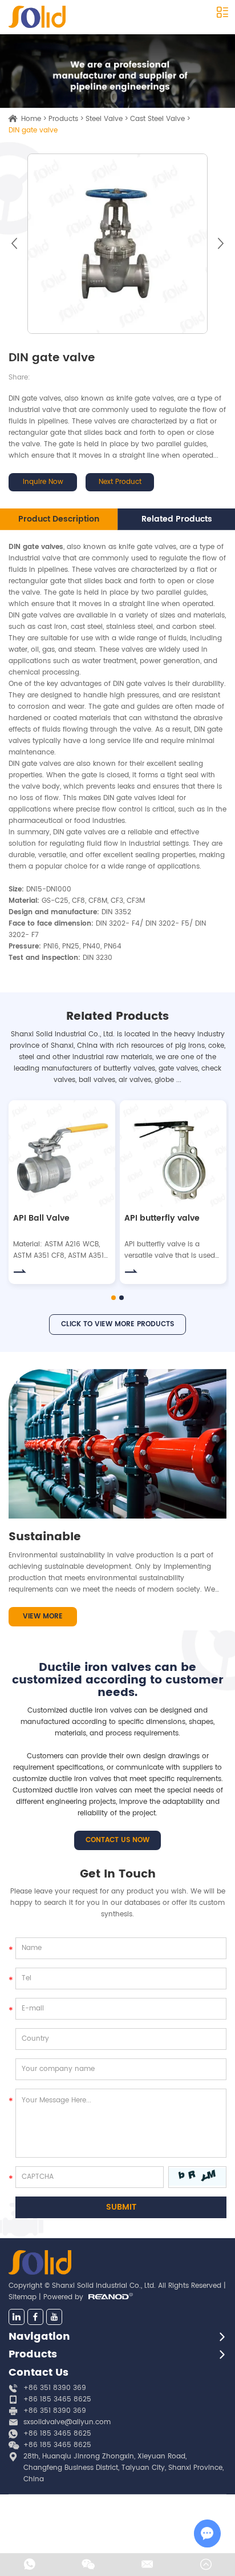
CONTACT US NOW (117, 1840)
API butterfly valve (162, 1218)
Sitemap (23, 2297)
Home (31, 119)
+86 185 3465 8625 (57, 2434)
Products (63, 119)
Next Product (120, 482)
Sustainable (45, 1537)
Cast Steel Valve (157, 119)
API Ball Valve (41, 1218)
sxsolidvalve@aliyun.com (67, 2422)
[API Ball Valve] (62, 1154)
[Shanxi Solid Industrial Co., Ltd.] (37, 17)
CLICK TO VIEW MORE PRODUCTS (117, 1324)
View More (43, 1616)
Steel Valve (104, 119)
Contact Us (39, 2373)
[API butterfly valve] (173, 1154)
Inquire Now (43, 482)
